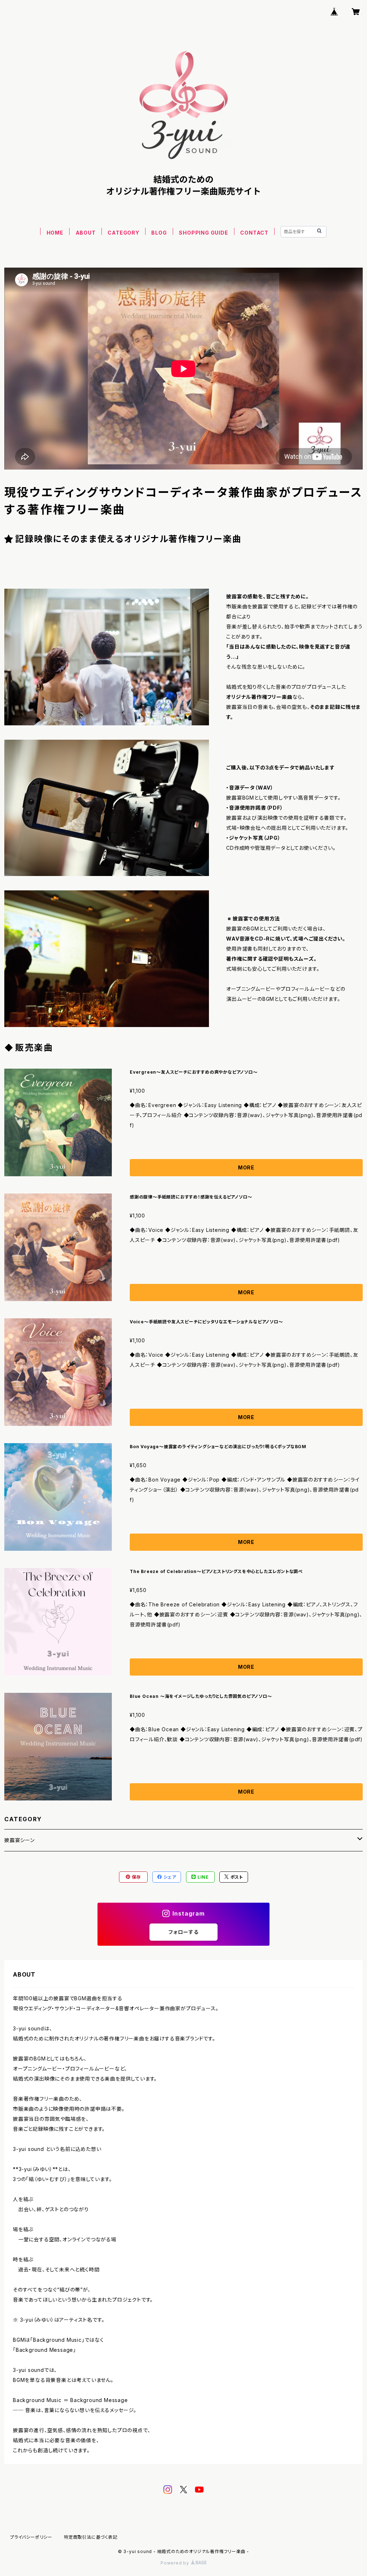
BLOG (159, 233)
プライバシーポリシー (31, 2537)
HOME (55, 233)
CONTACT (254, 233)
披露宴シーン (20, 1840)
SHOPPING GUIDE (203, 233)
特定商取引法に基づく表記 (91, 2537)
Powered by (176, 2563)
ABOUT (86, 233)
